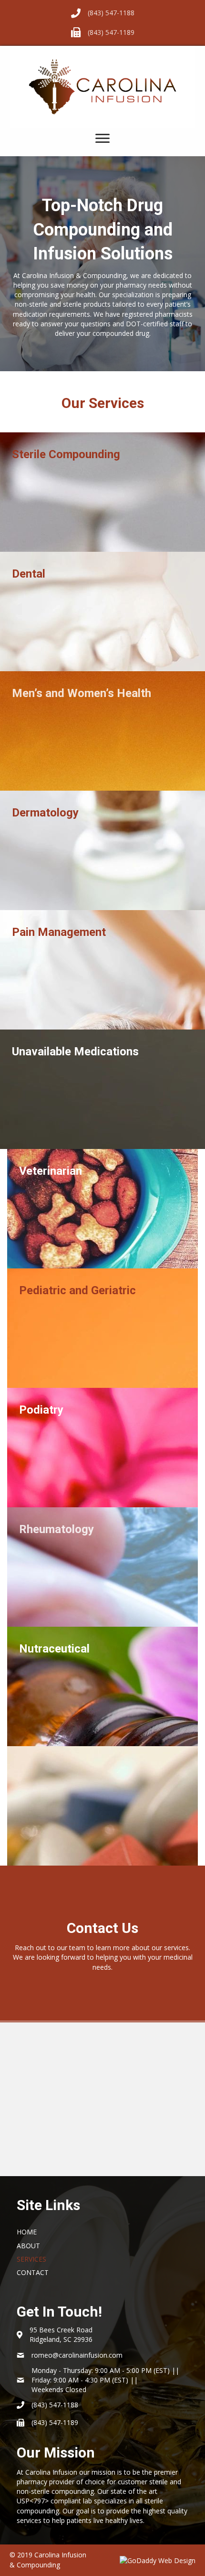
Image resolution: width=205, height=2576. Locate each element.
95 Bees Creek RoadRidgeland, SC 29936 (61, 2334)
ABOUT (28, 2246)
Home (27, 2232)
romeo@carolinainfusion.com (77, 2355)
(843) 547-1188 (111, 13)
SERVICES (31, 2259)
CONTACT (33, 2272)
